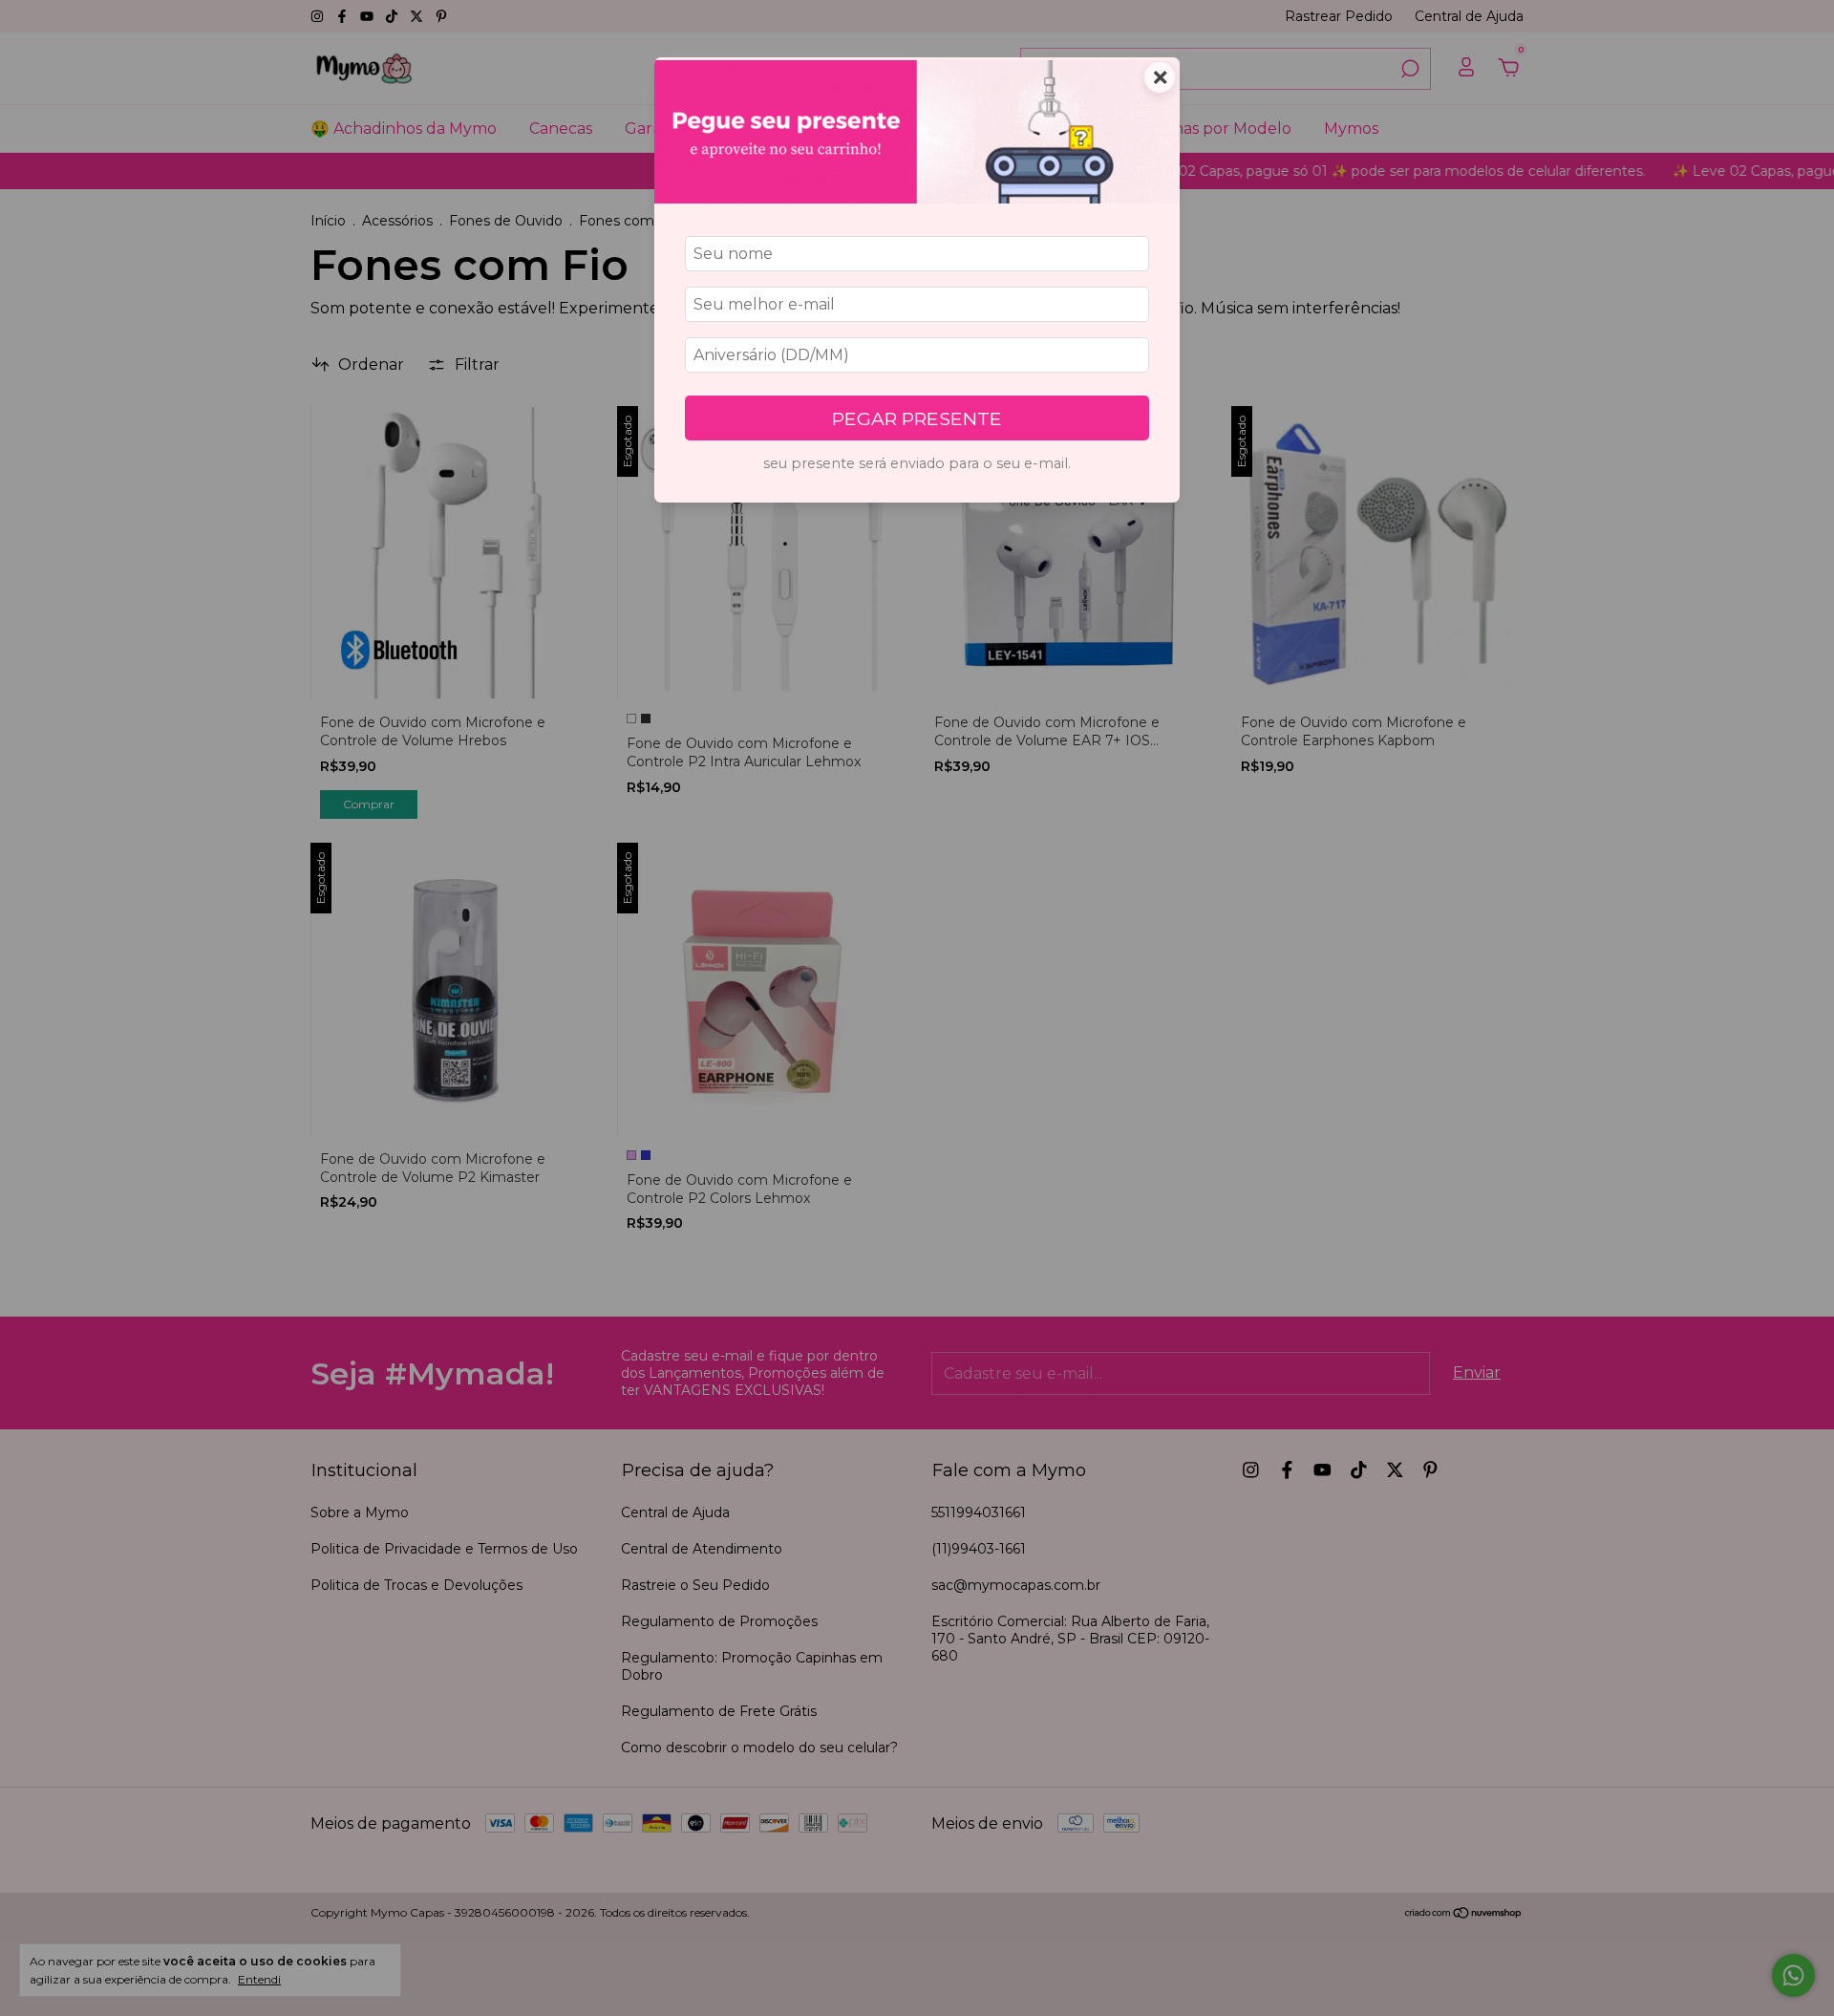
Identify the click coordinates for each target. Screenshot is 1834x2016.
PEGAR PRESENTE (917, 418)
